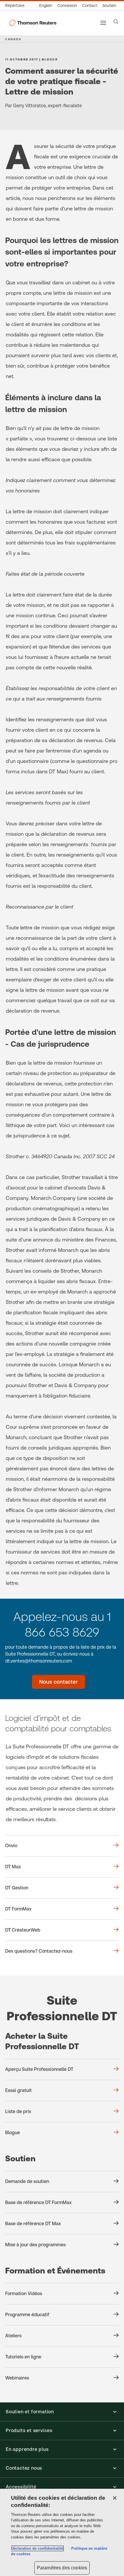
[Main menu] (103, 23)
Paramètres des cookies (62, 2568)
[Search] (116, 22)
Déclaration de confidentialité (37, 2548)
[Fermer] (115, 2498)
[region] (62, 2532)
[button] (62, 2412)
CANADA (13, 39)
